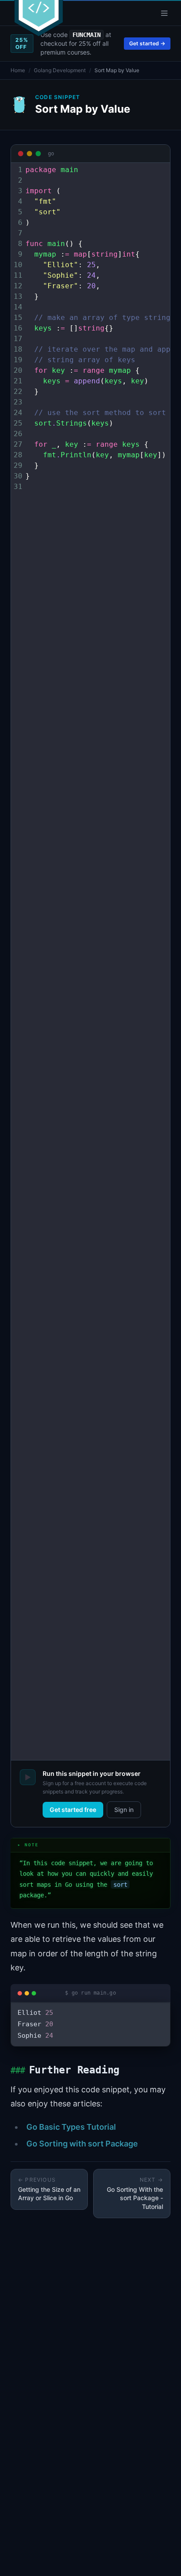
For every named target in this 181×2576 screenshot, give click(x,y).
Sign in (124, 1810)
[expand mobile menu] (164, 13)
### (18, 2071)
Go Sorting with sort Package (82, 2144)
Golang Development (60, 70)
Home (18, 70)
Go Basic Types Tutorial (71, 2127)
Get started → (147, 43)
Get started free (73, 1810)
